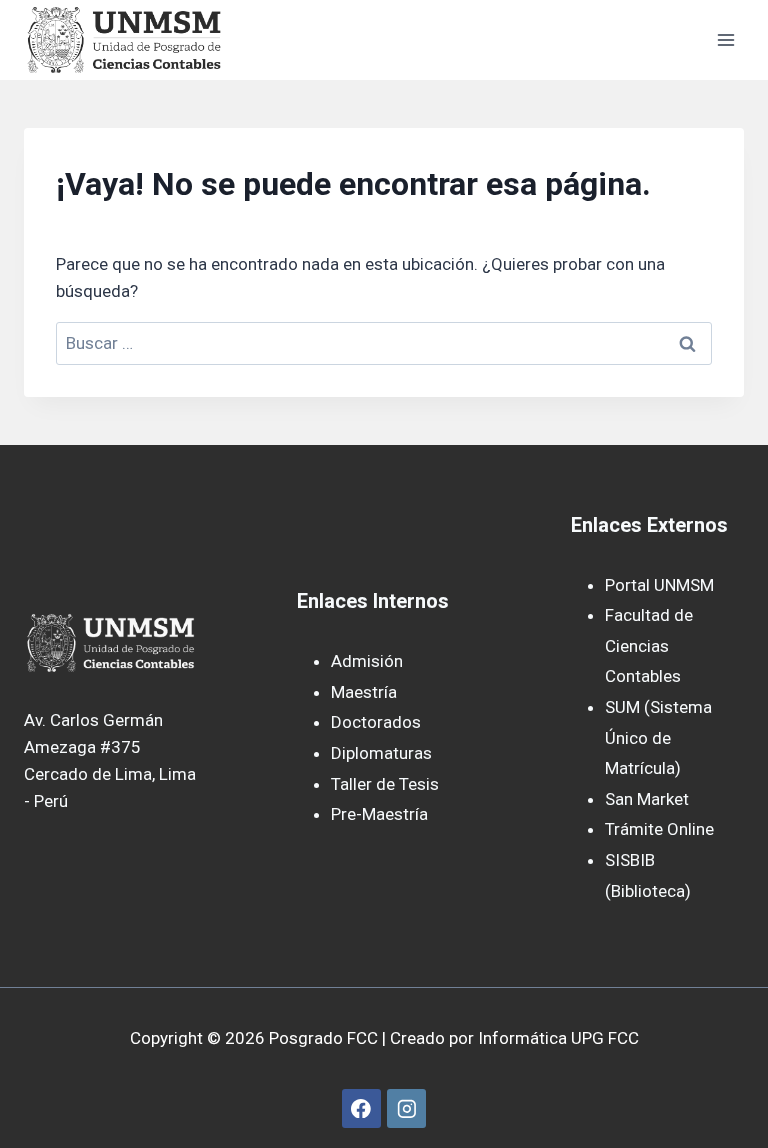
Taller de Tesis (385, 784)
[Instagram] (406, 1108)
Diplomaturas (381, 753)
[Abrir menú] (725, 39)
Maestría (364, 692)
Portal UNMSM (659, 585)
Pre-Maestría (379, 814)
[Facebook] (361, 1108)
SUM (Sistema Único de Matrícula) (658, 737)
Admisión (367, 661)
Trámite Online (659, 829)
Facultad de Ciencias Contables (649, 645)
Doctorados (376, 722)
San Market (647, 799)
